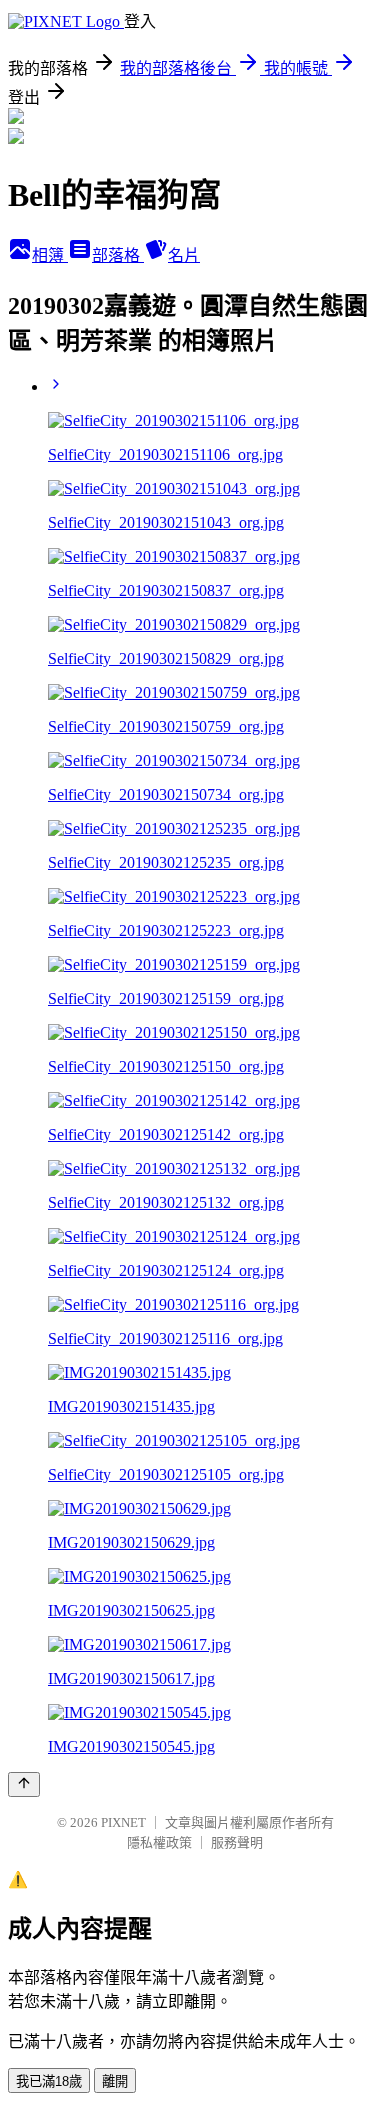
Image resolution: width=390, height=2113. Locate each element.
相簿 (50, 255)
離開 (115, 2081)
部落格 (118, 255)
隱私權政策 (159, 1842)
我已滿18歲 (49, 2081)
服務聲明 (237, 1842)
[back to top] (24, 1784)
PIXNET (123, 1822)
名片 (184, 255)
